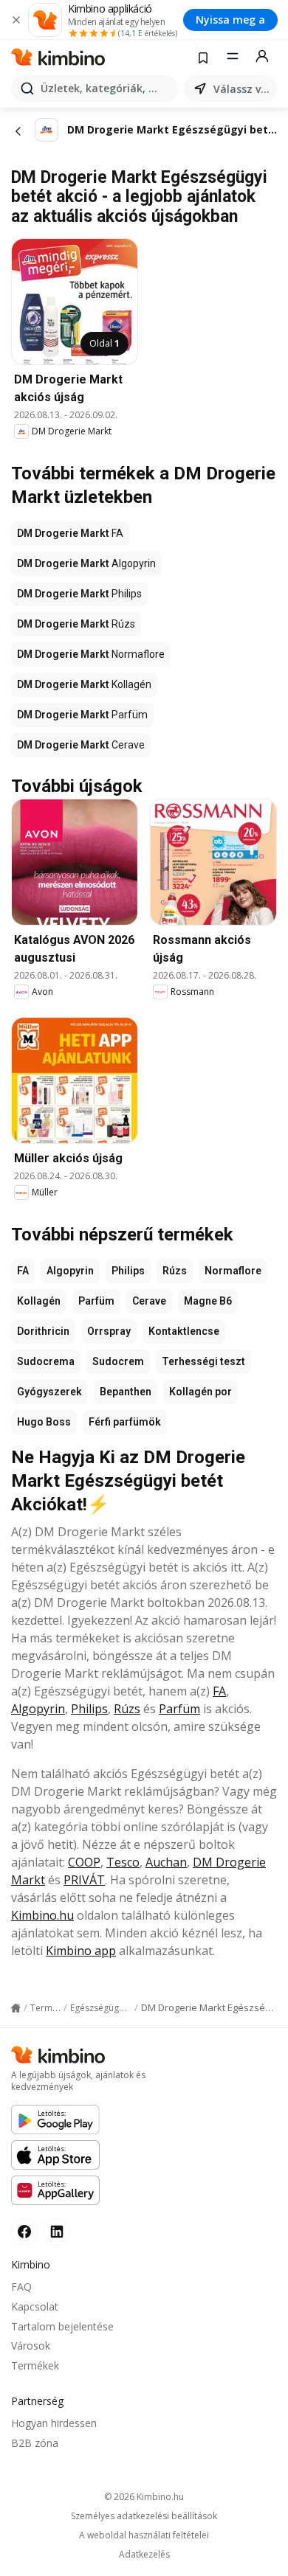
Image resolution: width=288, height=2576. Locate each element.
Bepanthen (126, 1392)
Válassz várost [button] (242, 89)
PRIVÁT (84, 1880)
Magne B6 (208, 1301)
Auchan (166, 1862)
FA (23, 1271)
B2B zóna (35, 2443)
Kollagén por (200, 1392)
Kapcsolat (35, 2306)
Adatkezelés (144, 2555)
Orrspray (109, 1331)
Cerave (149, 1301)
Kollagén (39, 1301)
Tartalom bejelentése (62, 2326)
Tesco (123, 1862)
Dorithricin (43, 1331)
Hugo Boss (44, 1422)
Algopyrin (70, 1271)
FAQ (21, 2287)
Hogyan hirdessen (54, 2423)
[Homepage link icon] (16, 2008)
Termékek (35, 2365)
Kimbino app (81, 1951)
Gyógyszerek (49, 1392)
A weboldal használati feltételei (144, 2535)
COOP (84, 1862)
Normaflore (233, 1271)
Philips (128, 1271)
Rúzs (175, 1271)
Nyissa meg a (230, 20)
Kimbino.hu (42, 1915)
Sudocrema (46, 1361)
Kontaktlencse (184, 1331)
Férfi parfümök (125, 1422)
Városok (31, 2346)
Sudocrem (118, 1361)
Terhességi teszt (203, 1361)
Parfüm (96, 1301)
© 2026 (144, 2497)
